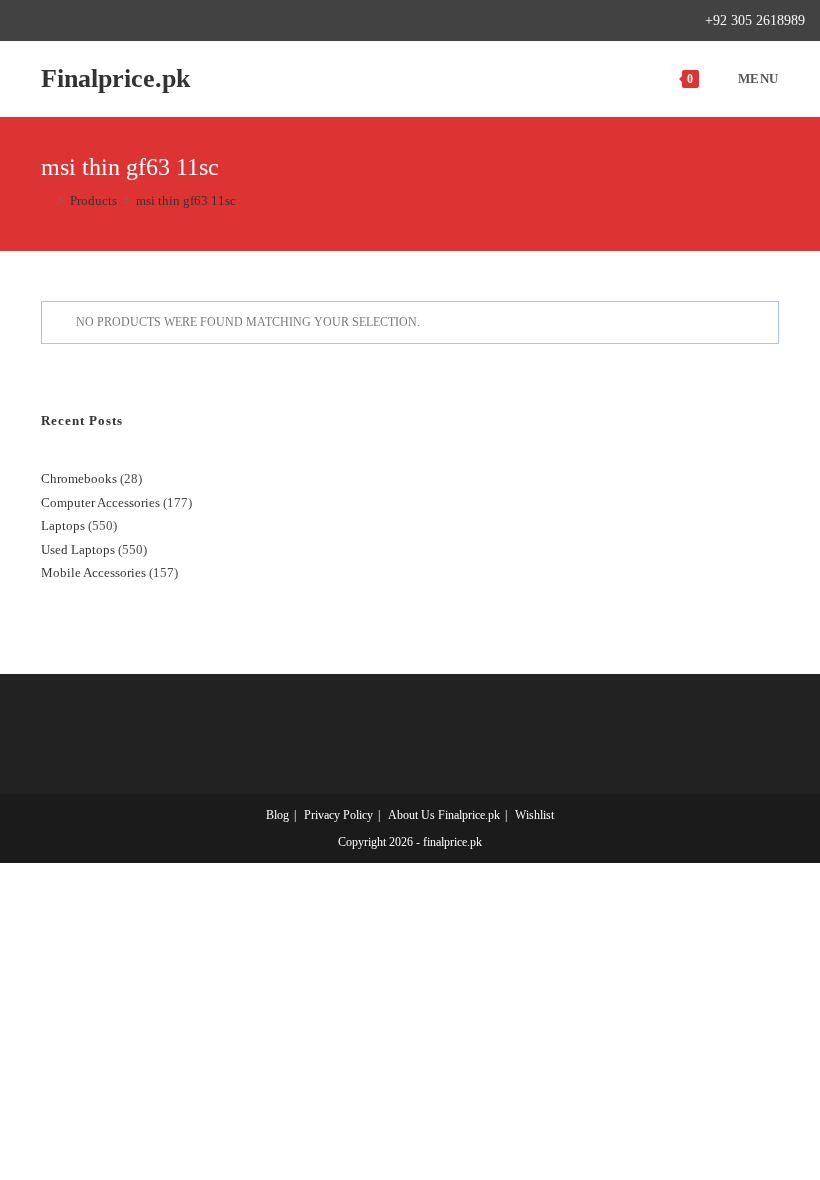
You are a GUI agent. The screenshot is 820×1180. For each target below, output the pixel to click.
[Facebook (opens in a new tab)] (43, 21)
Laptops (63, 525)
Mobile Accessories (93, 572)
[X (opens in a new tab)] (23, 21)
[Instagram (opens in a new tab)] (89, 21)
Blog (277, 815)
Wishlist (534, 815)
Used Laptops (78, 549)
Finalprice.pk (115, 78)
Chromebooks (79, 478)
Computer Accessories (100, 502)
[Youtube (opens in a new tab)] (135, 21)
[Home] (46, 200)
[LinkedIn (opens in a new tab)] (112, 21)
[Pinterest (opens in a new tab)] (66, 21)
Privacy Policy (338, 815)
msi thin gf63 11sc (186, 200)
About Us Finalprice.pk (444, 815)
